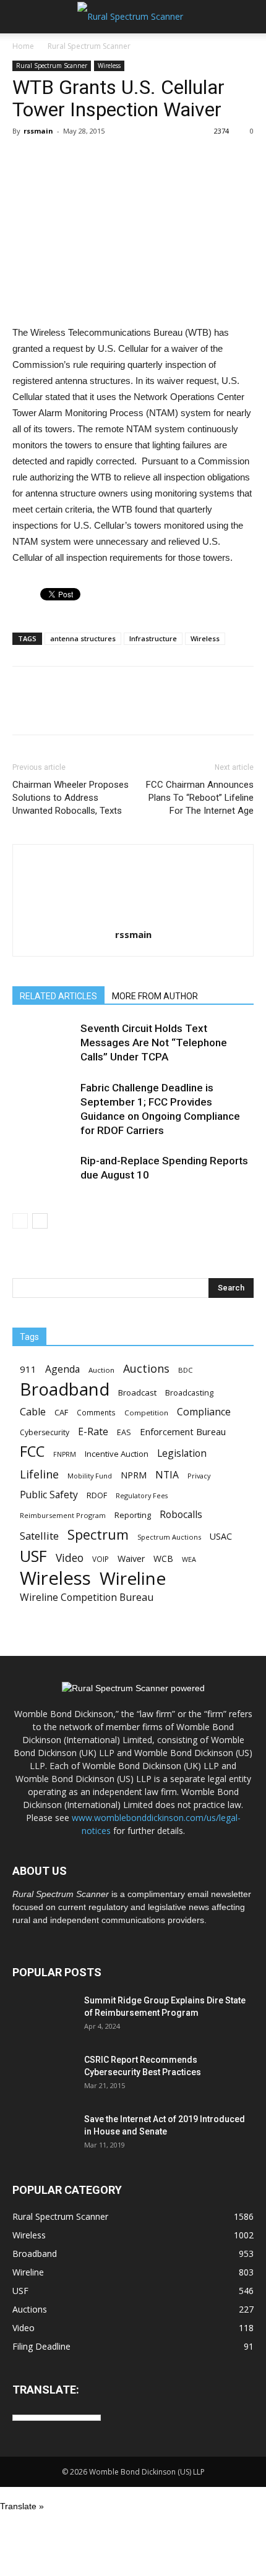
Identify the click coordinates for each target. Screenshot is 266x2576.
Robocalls (181, 1515)
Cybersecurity (45, 1432)
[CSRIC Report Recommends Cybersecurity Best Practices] (43, 2075)
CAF (61, 1412)
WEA (189, 1559)
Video (70, 1558)
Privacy (199, 1476)
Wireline (133, 1578)
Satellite (39, 1536)
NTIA (167, 1475)
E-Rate (93, 1432)
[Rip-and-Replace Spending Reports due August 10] (43, 1175)
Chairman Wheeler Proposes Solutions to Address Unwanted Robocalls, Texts (71, 798)
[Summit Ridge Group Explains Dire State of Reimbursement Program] (43, 2016)
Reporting (133, 1515)
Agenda (62, 1369)
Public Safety (49, 1495)
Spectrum (98, 1534)
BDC (185, 1370)
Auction (101, 1370)
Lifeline (39, 1474)
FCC (32, 1452)
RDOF (97, 1495)
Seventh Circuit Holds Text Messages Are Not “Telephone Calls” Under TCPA (154, 1043)
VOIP (101, 1559)
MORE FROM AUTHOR (155, 996)
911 (28, 1369)
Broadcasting (189, 1392)
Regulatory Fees (142, 1495)
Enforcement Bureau (183, 1431)
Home (23, 46)
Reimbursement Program (63, 1515)
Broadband (65, 1389)
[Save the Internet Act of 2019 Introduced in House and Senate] (43, 2135)
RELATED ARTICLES (58, 996)
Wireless (109, 66)
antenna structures (83, 638)
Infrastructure (153, 638)
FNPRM (65, 1454)
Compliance (204, 1412)
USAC (221, 1536)
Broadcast (137, 1392)
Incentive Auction (117, 1454)
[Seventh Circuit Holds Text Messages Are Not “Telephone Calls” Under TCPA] (43, 1043)
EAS (124, 1432)
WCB (163, 1559)
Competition (146, 1413)
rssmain (38, 131)
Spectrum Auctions (169, 1537)
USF (33, 1556)
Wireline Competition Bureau (87, 1597)
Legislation (182, 1453)
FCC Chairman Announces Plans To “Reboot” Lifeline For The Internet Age (200, 798)
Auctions (146, 1369)
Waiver (131, 1559)
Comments (96, 1412)
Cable (33, 1412)
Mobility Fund (90, 1476)
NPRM (134, 1475)
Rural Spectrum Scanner (89, 46)
